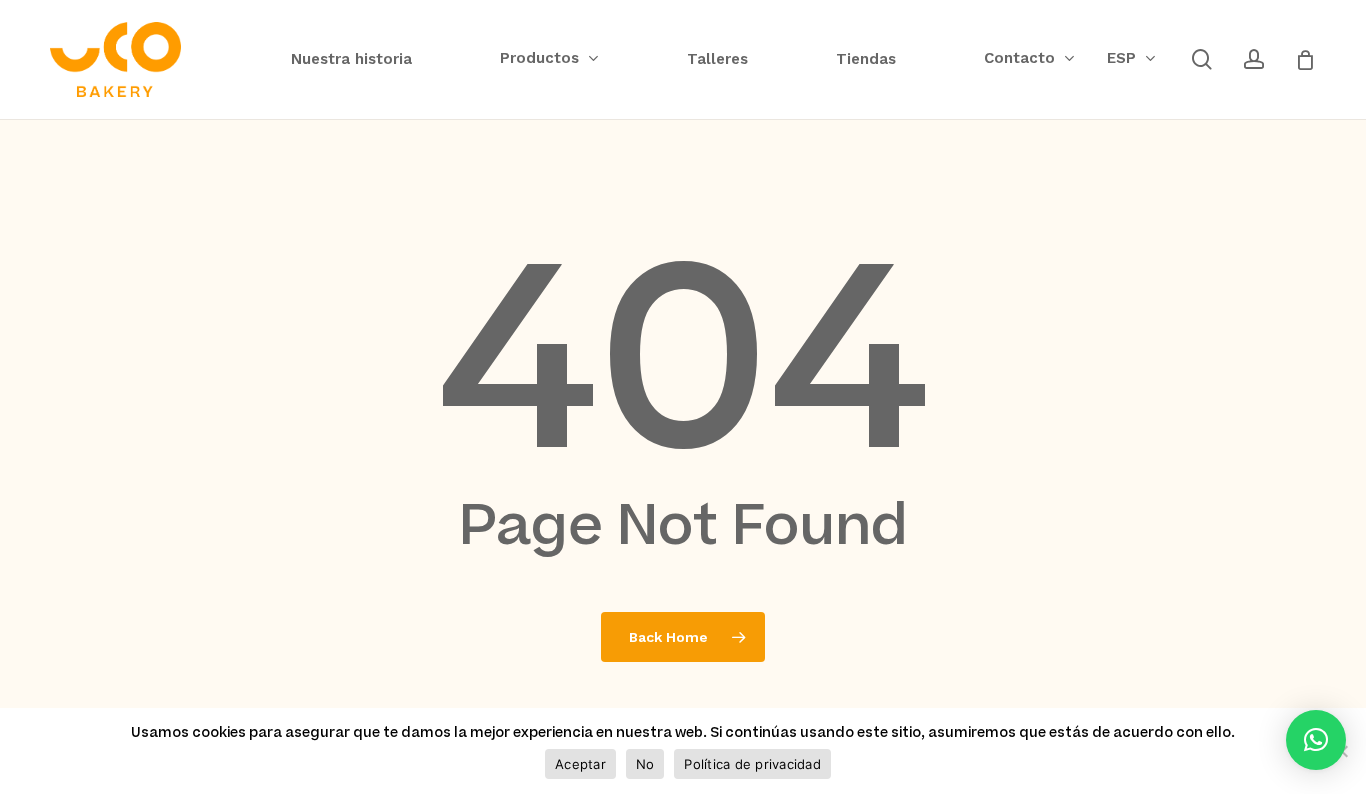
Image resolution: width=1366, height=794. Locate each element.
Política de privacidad (752, 764)
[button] (1316, 740)
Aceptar (580, 764)
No (645, 764)
